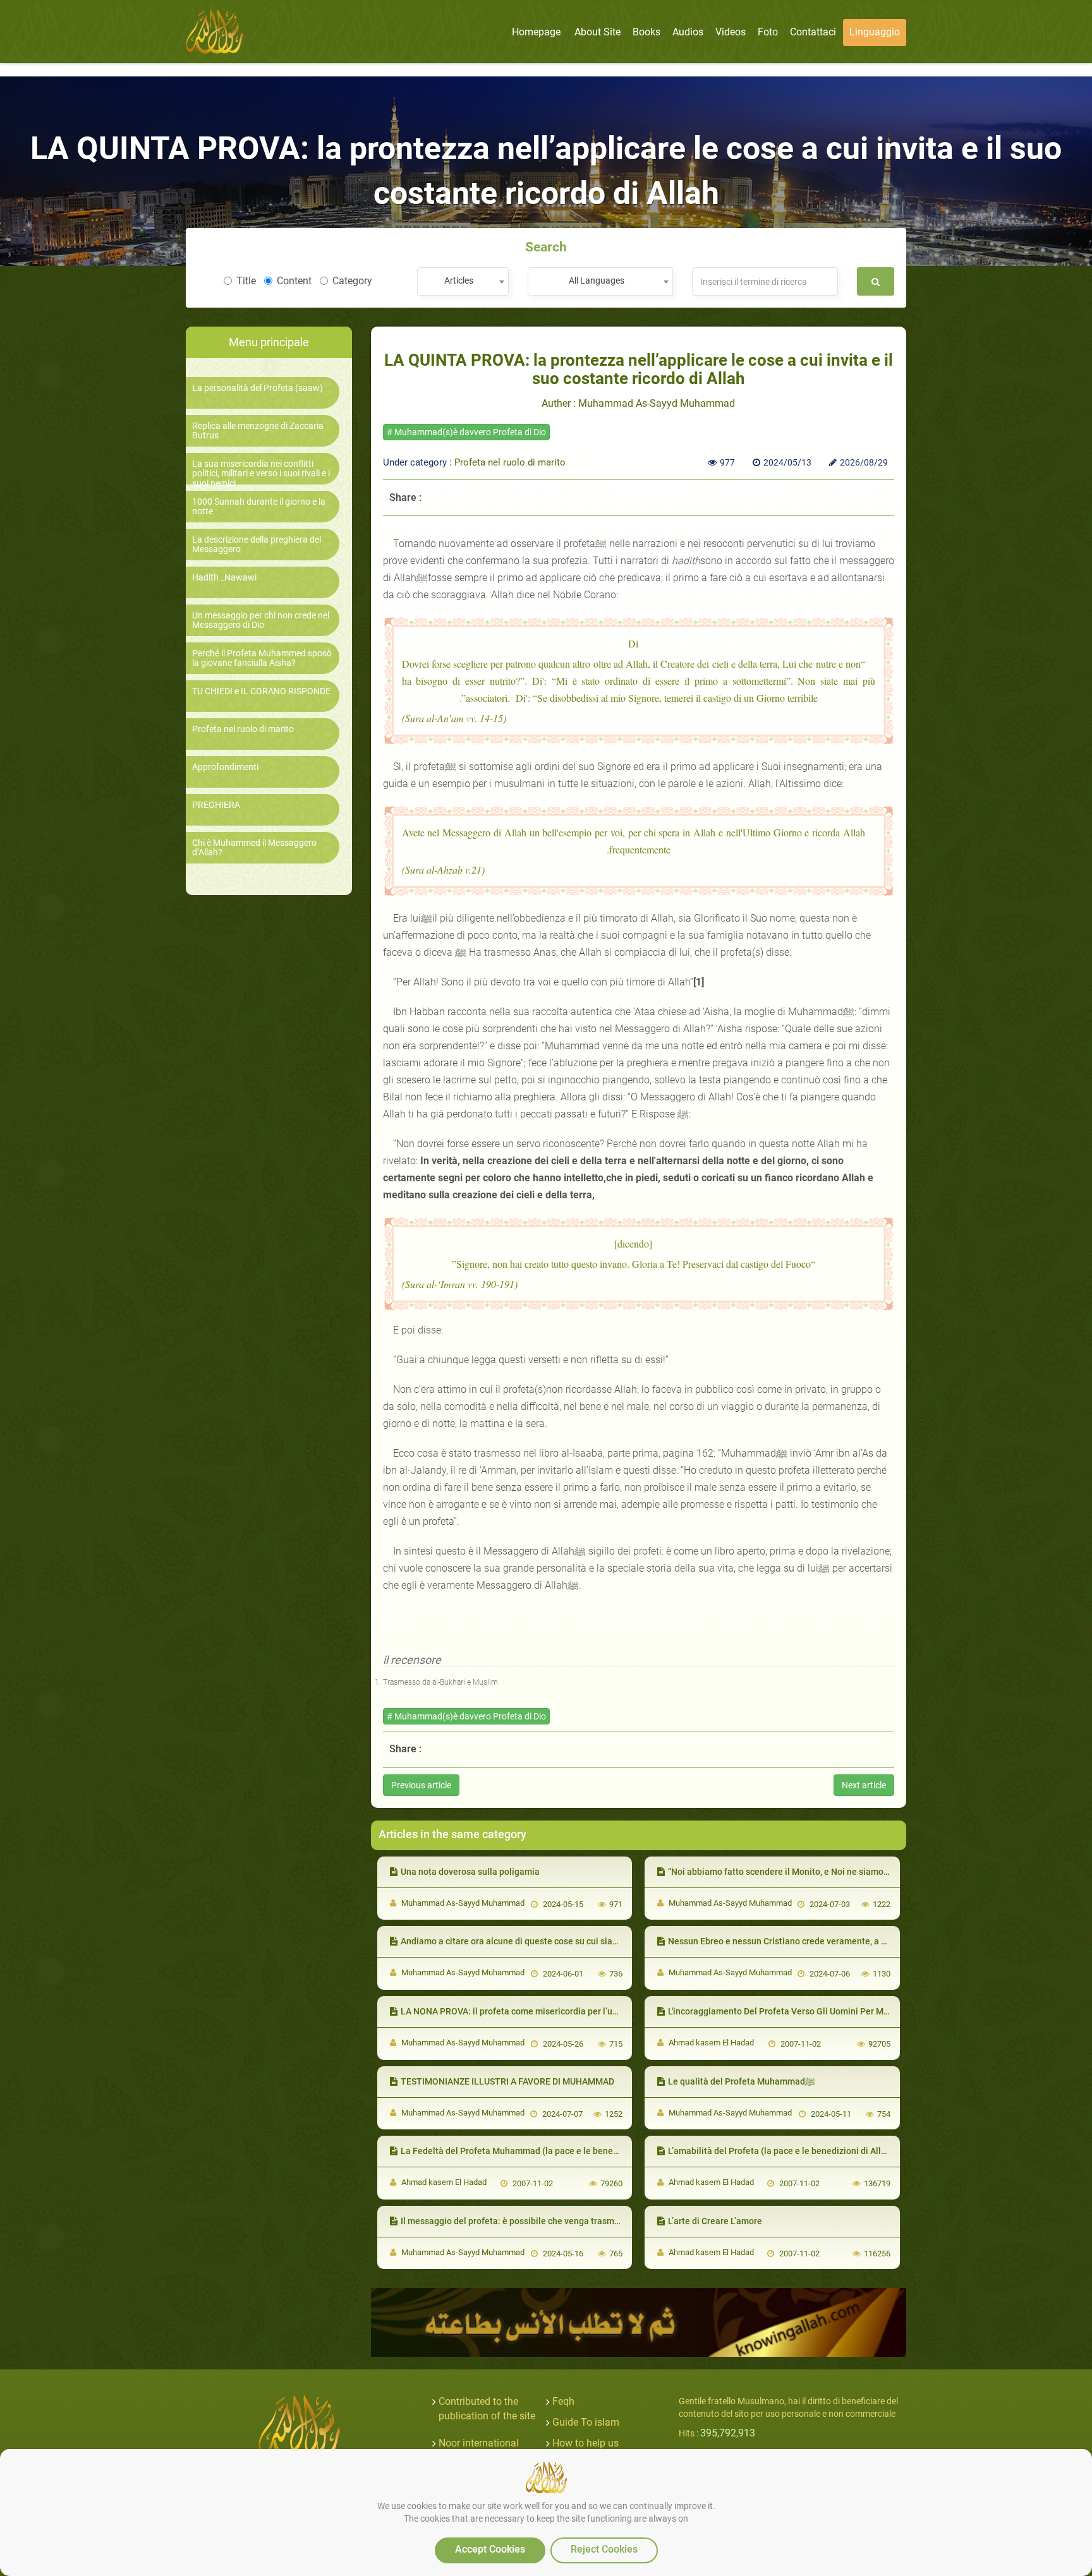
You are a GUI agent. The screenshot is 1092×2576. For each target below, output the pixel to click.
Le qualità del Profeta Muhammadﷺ (741, 2081)
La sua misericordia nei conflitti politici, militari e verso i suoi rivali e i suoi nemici (261, 474)
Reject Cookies (604, 2549)
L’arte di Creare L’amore (715, 2221)
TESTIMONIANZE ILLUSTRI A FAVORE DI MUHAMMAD (507, 2081)
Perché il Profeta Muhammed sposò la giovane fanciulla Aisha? (262, 658)
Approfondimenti (225, 767)
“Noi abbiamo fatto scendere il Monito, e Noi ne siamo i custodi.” (796, 1872)
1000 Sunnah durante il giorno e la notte (259, 507)
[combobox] (463, 281)
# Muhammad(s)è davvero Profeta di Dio (466, 432)
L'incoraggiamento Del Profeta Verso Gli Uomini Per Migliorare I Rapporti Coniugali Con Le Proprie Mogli (877, 2011)
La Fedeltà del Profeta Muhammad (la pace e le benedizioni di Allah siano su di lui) (567, 2151)
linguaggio (875, 32)
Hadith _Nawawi (224, 578)
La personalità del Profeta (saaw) (258, 388)
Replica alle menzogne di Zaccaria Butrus (258, 431)
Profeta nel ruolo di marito (243, 729)
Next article (864, 1785)
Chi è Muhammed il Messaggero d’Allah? (254, 848)
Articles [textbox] (459, 280)
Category (352, 281)
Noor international (479, 2443)
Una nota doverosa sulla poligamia (470, 1872)
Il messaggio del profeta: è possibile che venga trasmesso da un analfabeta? (554, 2221)
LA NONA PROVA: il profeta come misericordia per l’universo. (523, 2011)
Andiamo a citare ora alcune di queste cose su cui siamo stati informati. (544, 1941)
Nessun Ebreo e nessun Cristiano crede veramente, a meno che (794, 1941)
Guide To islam (586, 2422)
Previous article (421, 1785)
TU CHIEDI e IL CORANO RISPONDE (261, 691)
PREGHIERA (216, 805)
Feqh (563, 2401)
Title (246, 281)
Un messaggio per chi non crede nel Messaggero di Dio (261, 620)
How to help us (585, 2443)
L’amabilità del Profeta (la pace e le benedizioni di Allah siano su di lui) (810, 2151)
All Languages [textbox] (597, 280)
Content (294, 281)
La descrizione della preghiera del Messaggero (257, 545)
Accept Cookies (490, 2549)
